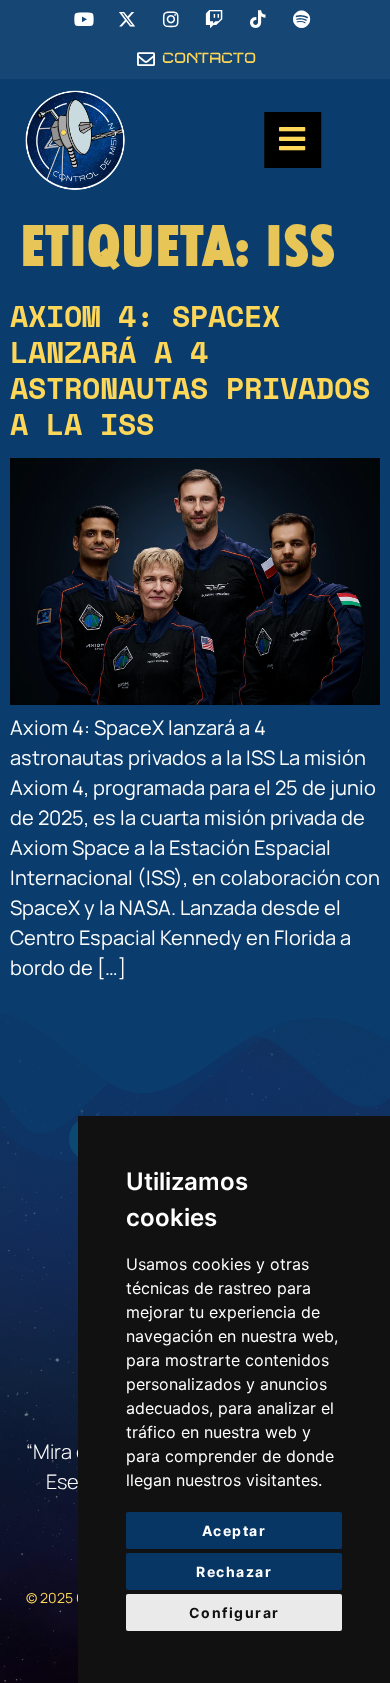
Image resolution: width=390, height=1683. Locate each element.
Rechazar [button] (234, 1571)
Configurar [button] (234, 1612)
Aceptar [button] (234, 1530)
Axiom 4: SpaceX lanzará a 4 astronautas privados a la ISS (190, 369)
